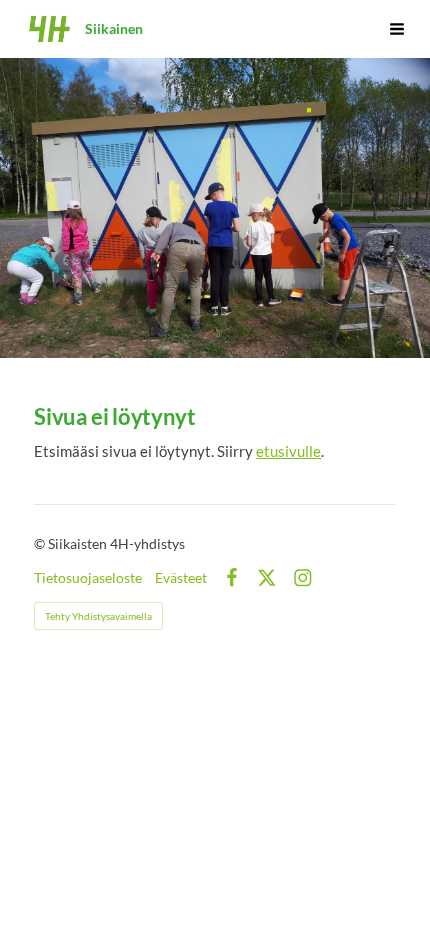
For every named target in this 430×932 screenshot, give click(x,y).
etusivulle (288, 451)
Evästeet (181, 578)
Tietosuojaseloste (88, 578)
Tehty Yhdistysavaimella (98, 616)
